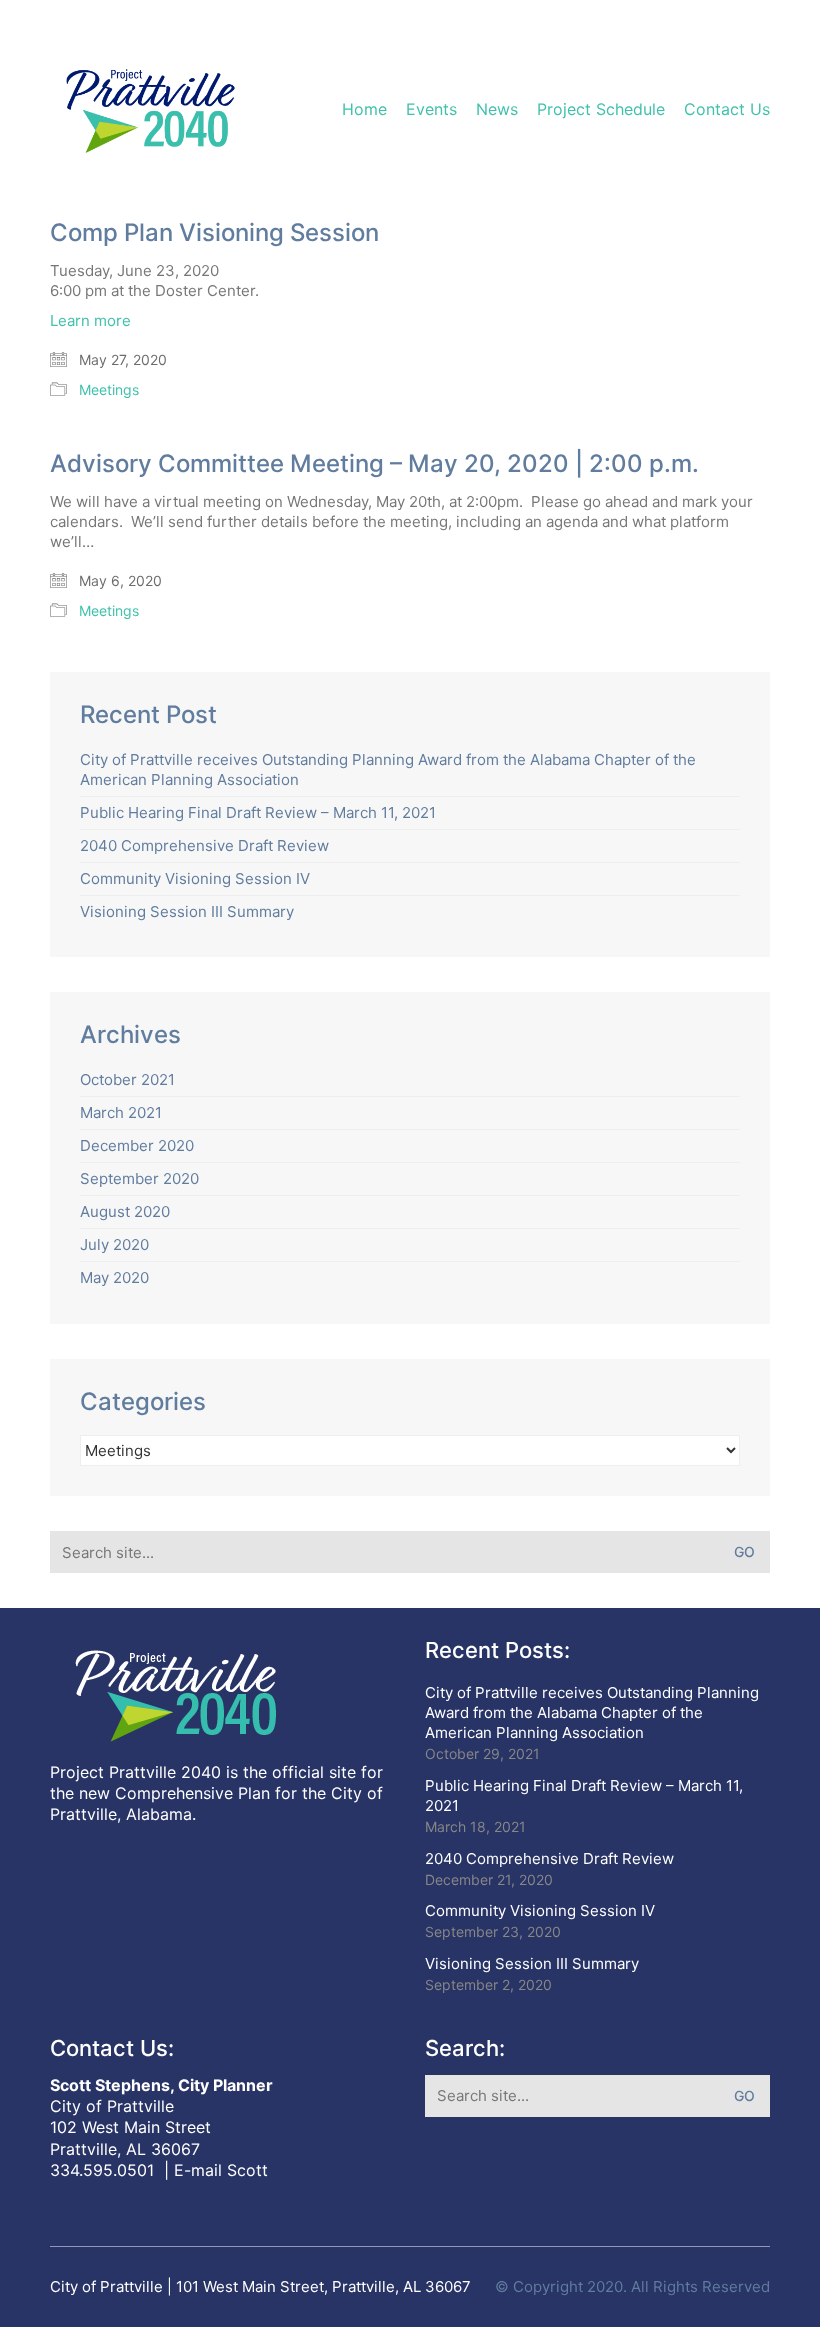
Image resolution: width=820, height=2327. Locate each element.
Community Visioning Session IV (195, 878)
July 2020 (114, 1244)
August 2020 (125, 1211)
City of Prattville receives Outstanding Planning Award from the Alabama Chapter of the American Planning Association (388, 769)
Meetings (109, 389)
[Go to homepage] (150, 110)
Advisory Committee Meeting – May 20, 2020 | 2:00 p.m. (374, 464)
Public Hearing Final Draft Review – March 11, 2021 (258, 812)
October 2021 (127, 1079)
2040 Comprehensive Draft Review (204, 845)
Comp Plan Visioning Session (214, 233)
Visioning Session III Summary (187, 911)
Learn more (90, 320)
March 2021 (121, 1112)
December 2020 (137, 1145)
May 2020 (114, 1277)
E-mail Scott (221, 2170)
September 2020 (139, 1178)
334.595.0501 (102, 2170)
